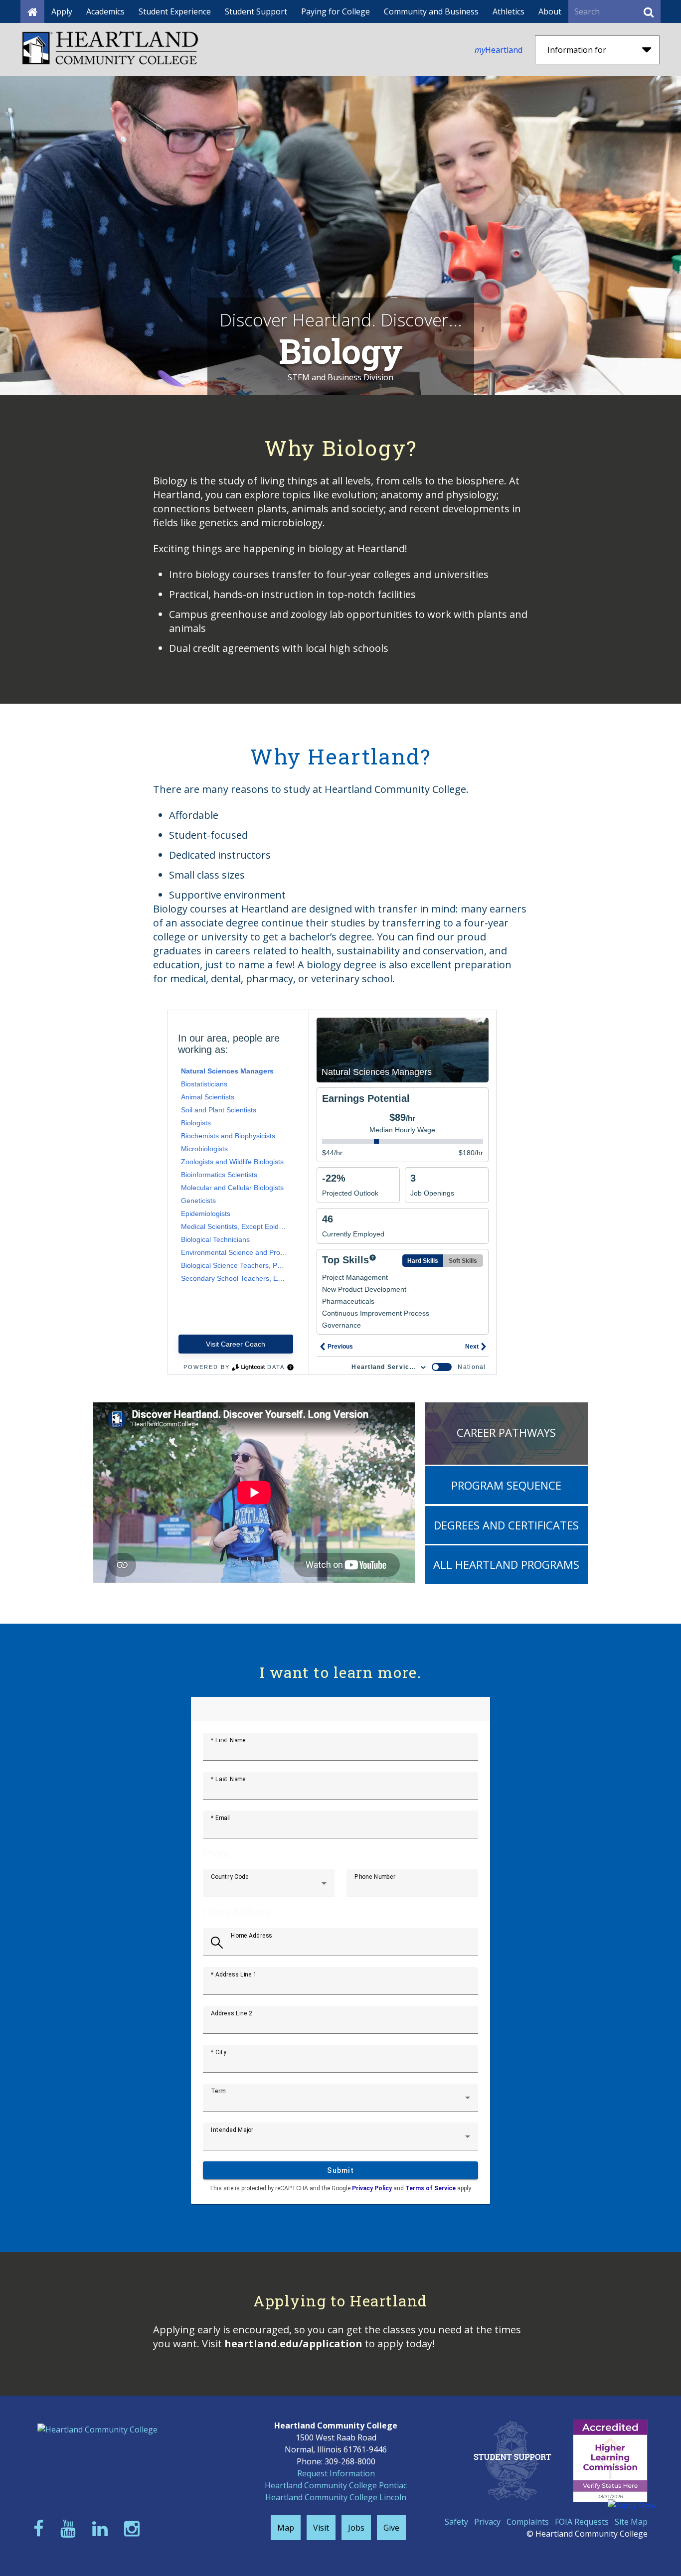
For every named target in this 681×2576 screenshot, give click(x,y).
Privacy (487, 2522)
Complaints (528, 2522)
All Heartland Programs (506, 1564)
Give (391, 2528)
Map (286, 2528)
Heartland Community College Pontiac (336, 2485)
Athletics (509, 11)
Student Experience (175, 11)
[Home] (32, 11)
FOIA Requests (582, 2522)
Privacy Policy (372, 2188)
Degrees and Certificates (506, 1525)
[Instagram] (134, 2528)
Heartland (499, 50)
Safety (456, 2522)
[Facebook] (41, 2528)
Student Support (256, 11)
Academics (105, 11)
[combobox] (269, 1887)
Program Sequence (506, 1485)
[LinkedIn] (102, 2528)
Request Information (336, 2473)
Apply (62, 11)
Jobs (356, 2528)
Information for (577, 50)
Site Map (631, 2522)
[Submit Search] (649, 11)
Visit (321, 2528)
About (550, 11)
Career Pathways (506, 1432)
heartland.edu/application (293, 2344)
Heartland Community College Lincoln (336, 2497)
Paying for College (336, 11)
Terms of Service (430, 2188)
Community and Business (431, 11)
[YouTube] (70, 2528)
